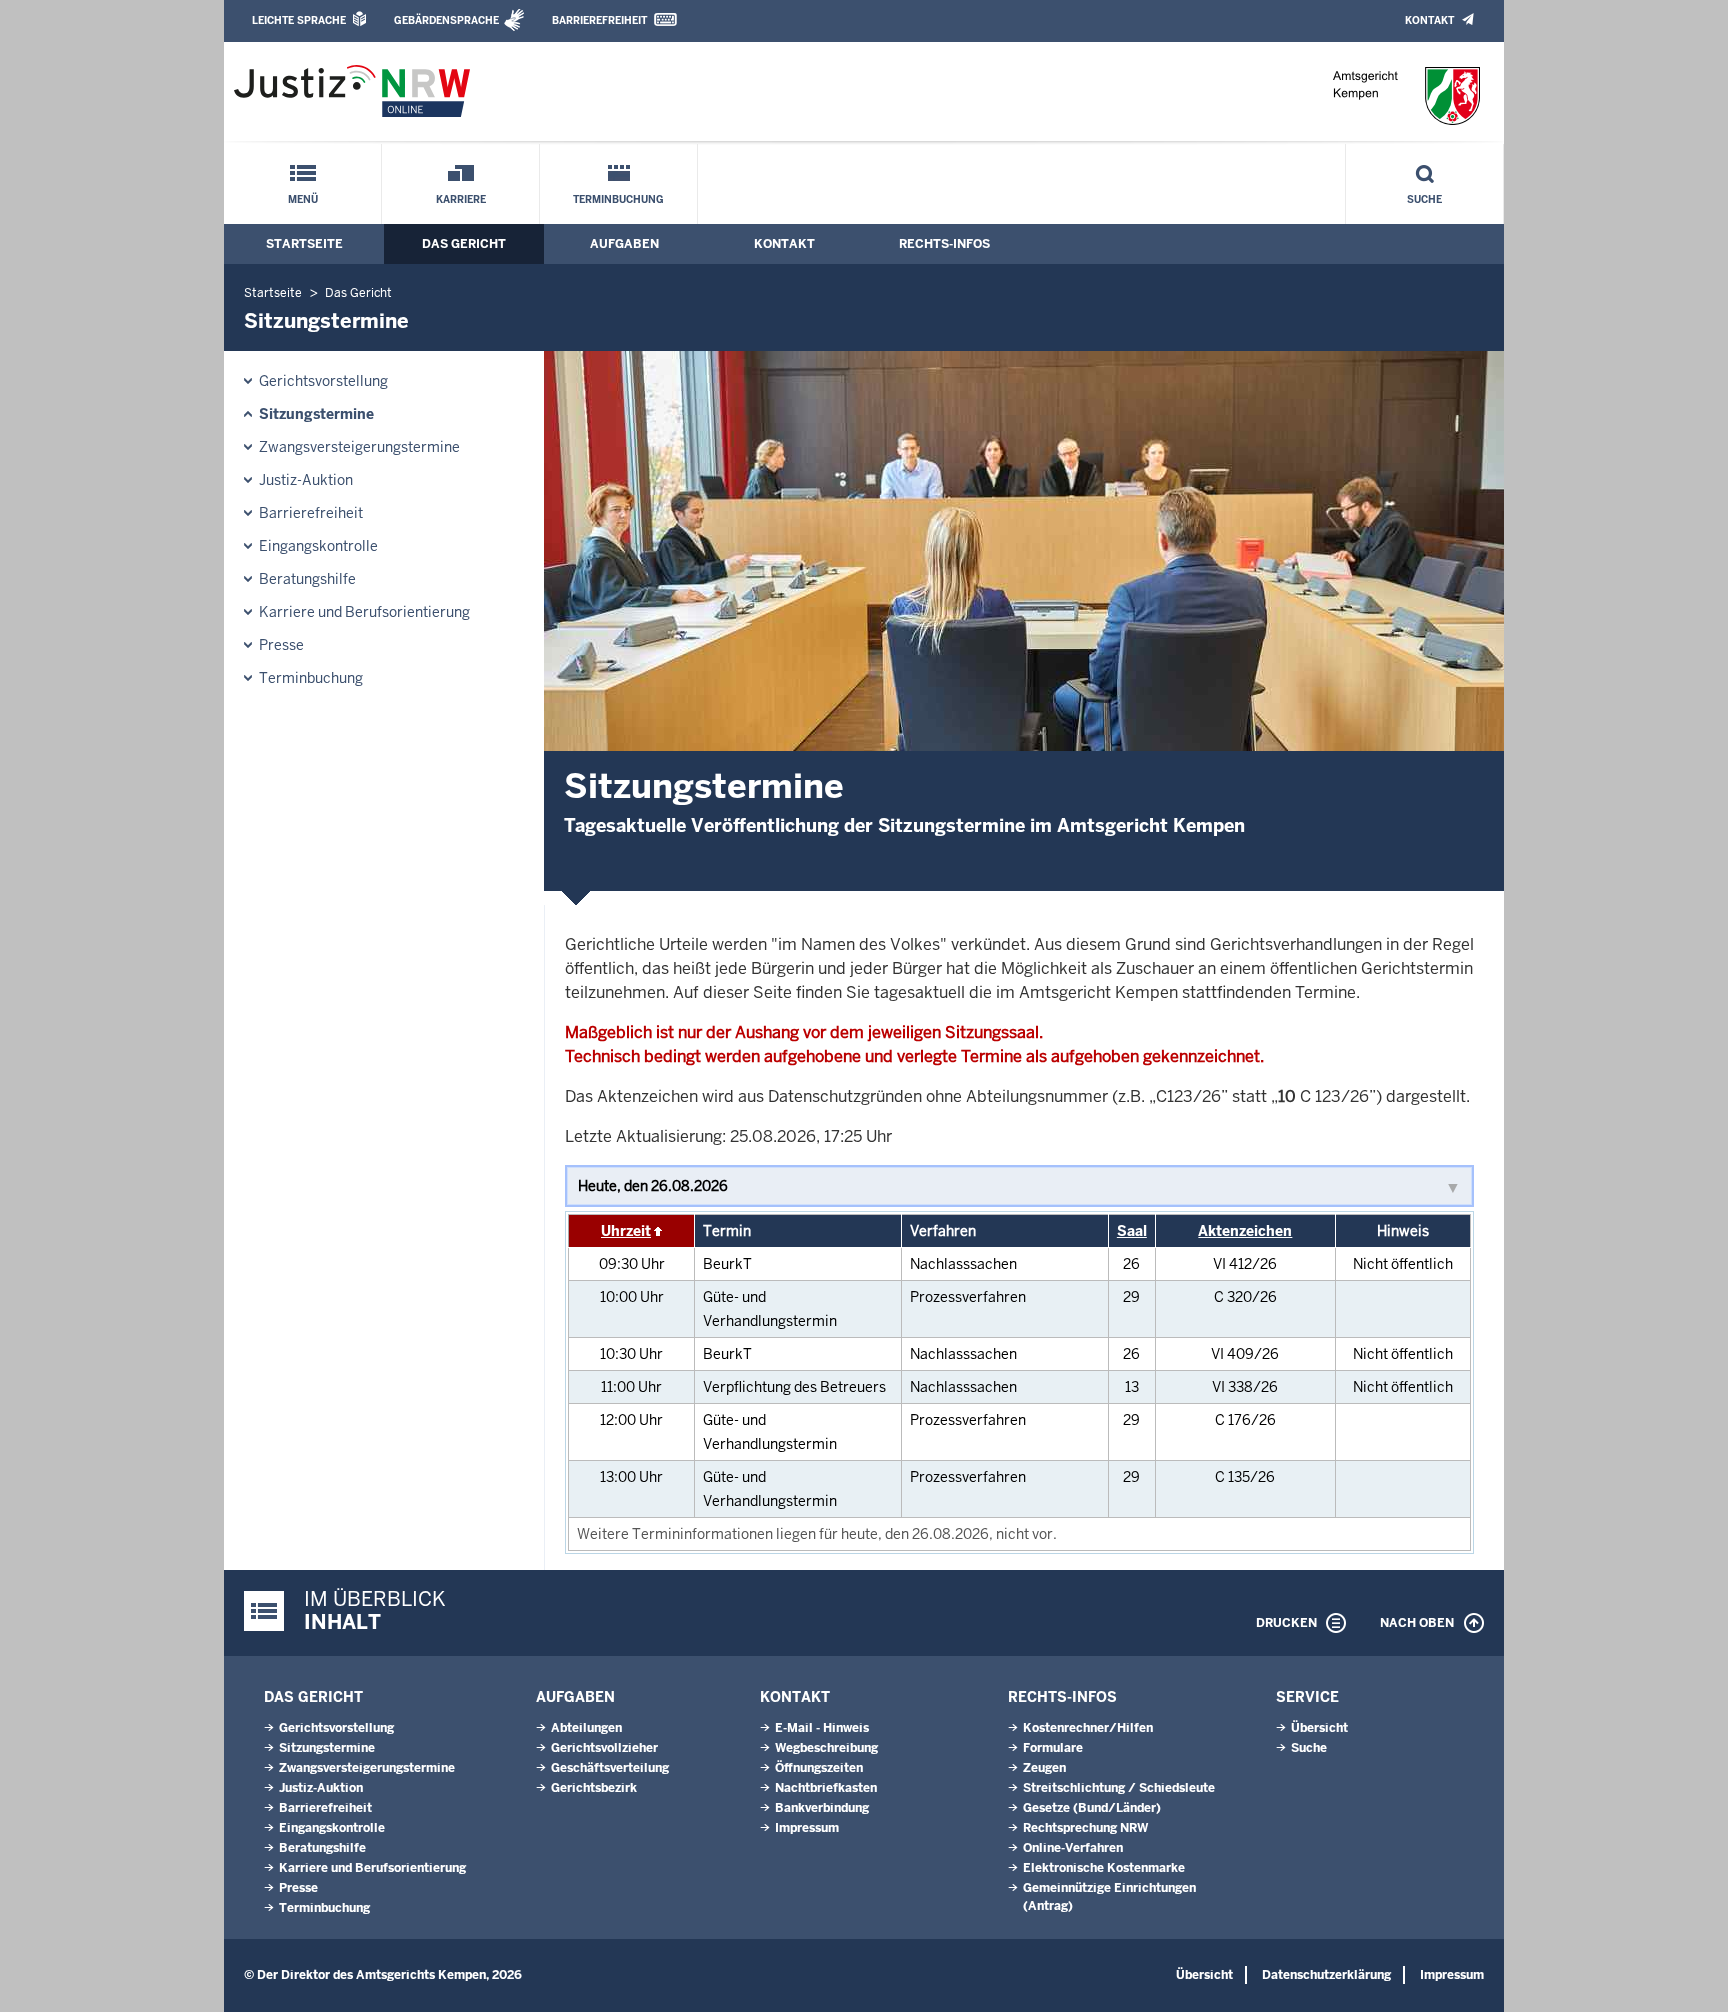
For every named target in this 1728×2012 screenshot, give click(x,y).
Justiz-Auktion (306, 480)
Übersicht (1319, 1728)
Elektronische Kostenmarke (1104, 1868)
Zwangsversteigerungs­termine (359, 447)
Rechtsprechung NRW (1085, 1828)
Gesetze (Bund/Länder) (1092, 1808)
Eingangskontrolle (318, 546)
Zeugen (1044, 1768)
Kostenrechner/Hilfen (1088, 1728)
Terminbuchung (618, 199)
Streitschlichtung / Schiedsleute (1119, 1788)
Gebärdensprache (446, 20)
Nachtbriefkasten (826, 1788)
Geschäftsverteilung (610, 1768)
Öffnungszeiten (819, 1768)
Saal (1132, 1231)
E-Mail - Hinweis (822, 1728)
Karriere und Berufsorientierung (364, 612)
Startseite (304, 244)
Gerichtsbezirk (594, 1788)
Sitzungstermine (316, 414)
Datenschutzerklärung (1326, 1975)
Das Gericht (464, 244)
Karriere (461, 199)
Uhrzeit (626, 1231)
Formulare (1053, 1748)
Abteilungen (586, 1728)
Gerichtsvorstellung (323, 381)
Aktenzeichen (1245, 1231)
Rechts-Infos (944, 244)
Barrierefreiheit (599, 20)
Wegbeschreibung (826, 1748)
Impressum (807, 1828)
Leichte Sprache (299, 20)
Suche (1424, 199)
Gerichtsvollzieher (604, 1748)
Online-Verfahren (1073, 1848)
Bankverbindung (822, 1808)
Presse (281, 645)
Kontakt (1429, 20)
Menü (303, 199)
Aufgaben (624, 244)
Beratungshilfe (307, 579)
